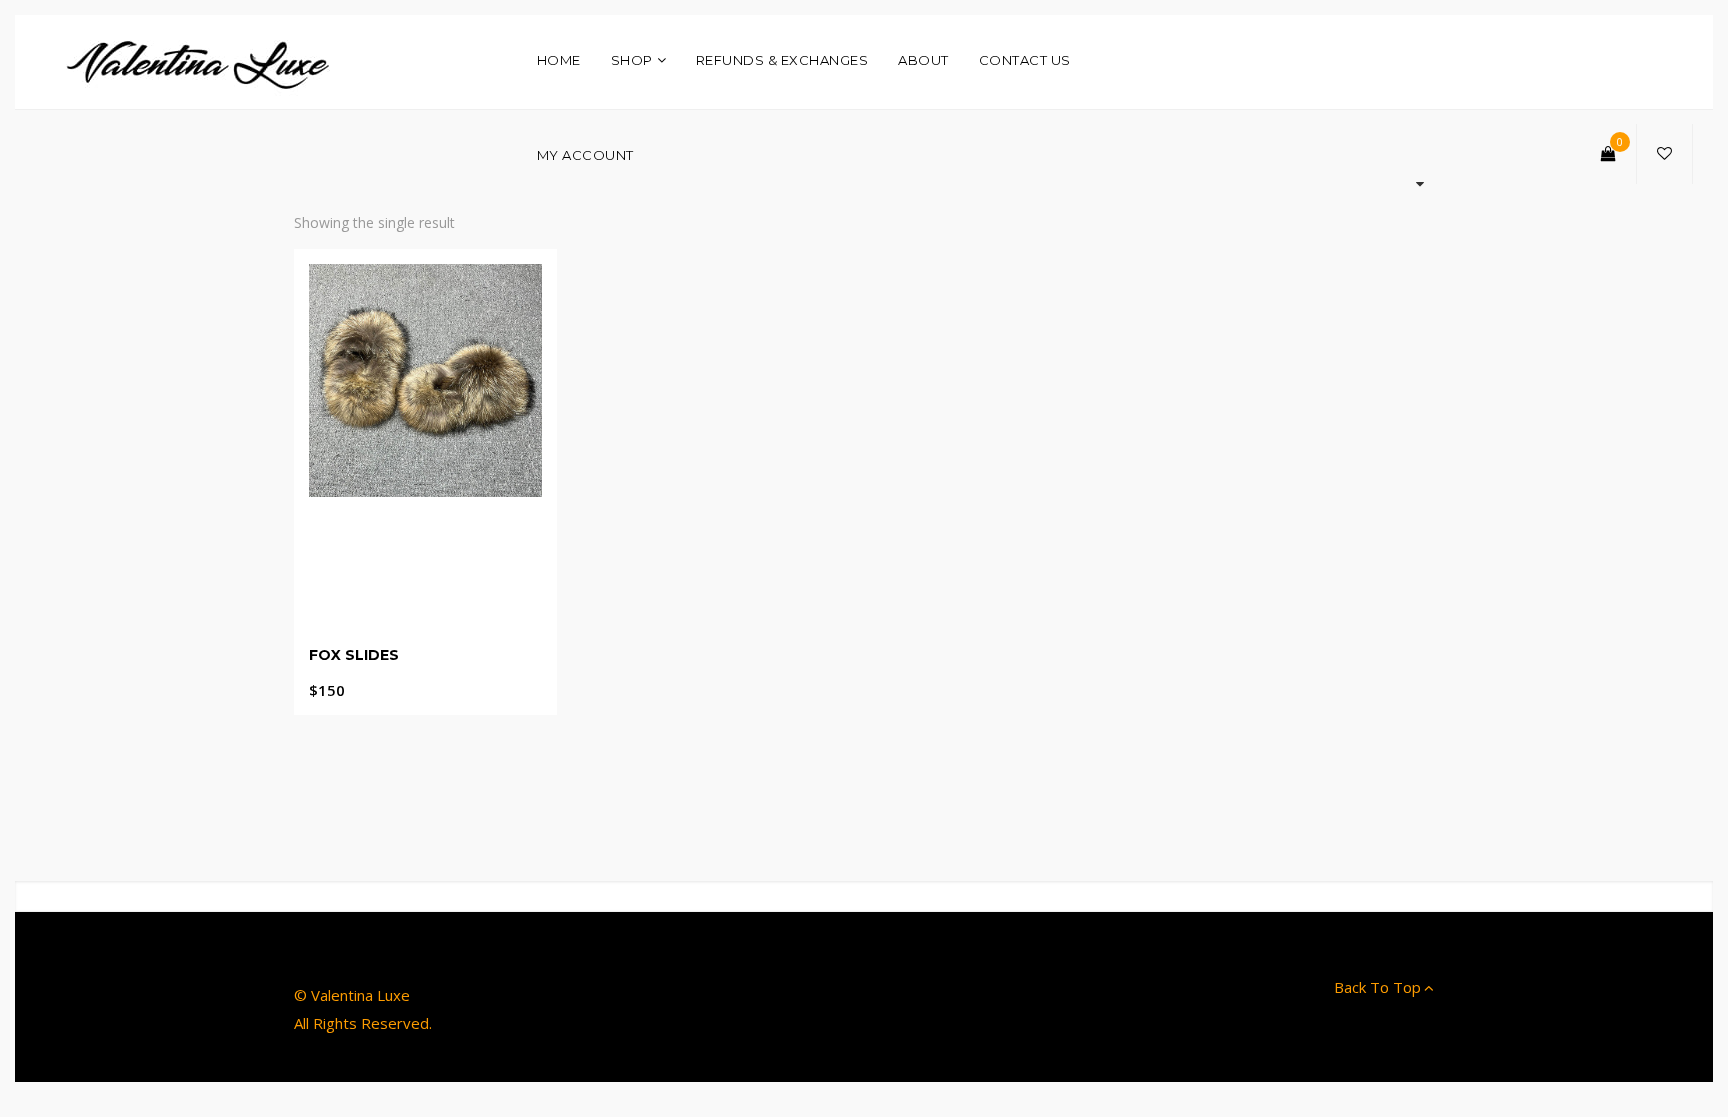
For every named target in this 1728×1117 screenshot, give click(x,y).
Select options (425, 673)
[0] (1608, 153)
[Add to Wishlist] (408, 654)
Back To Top (1377, 987)
